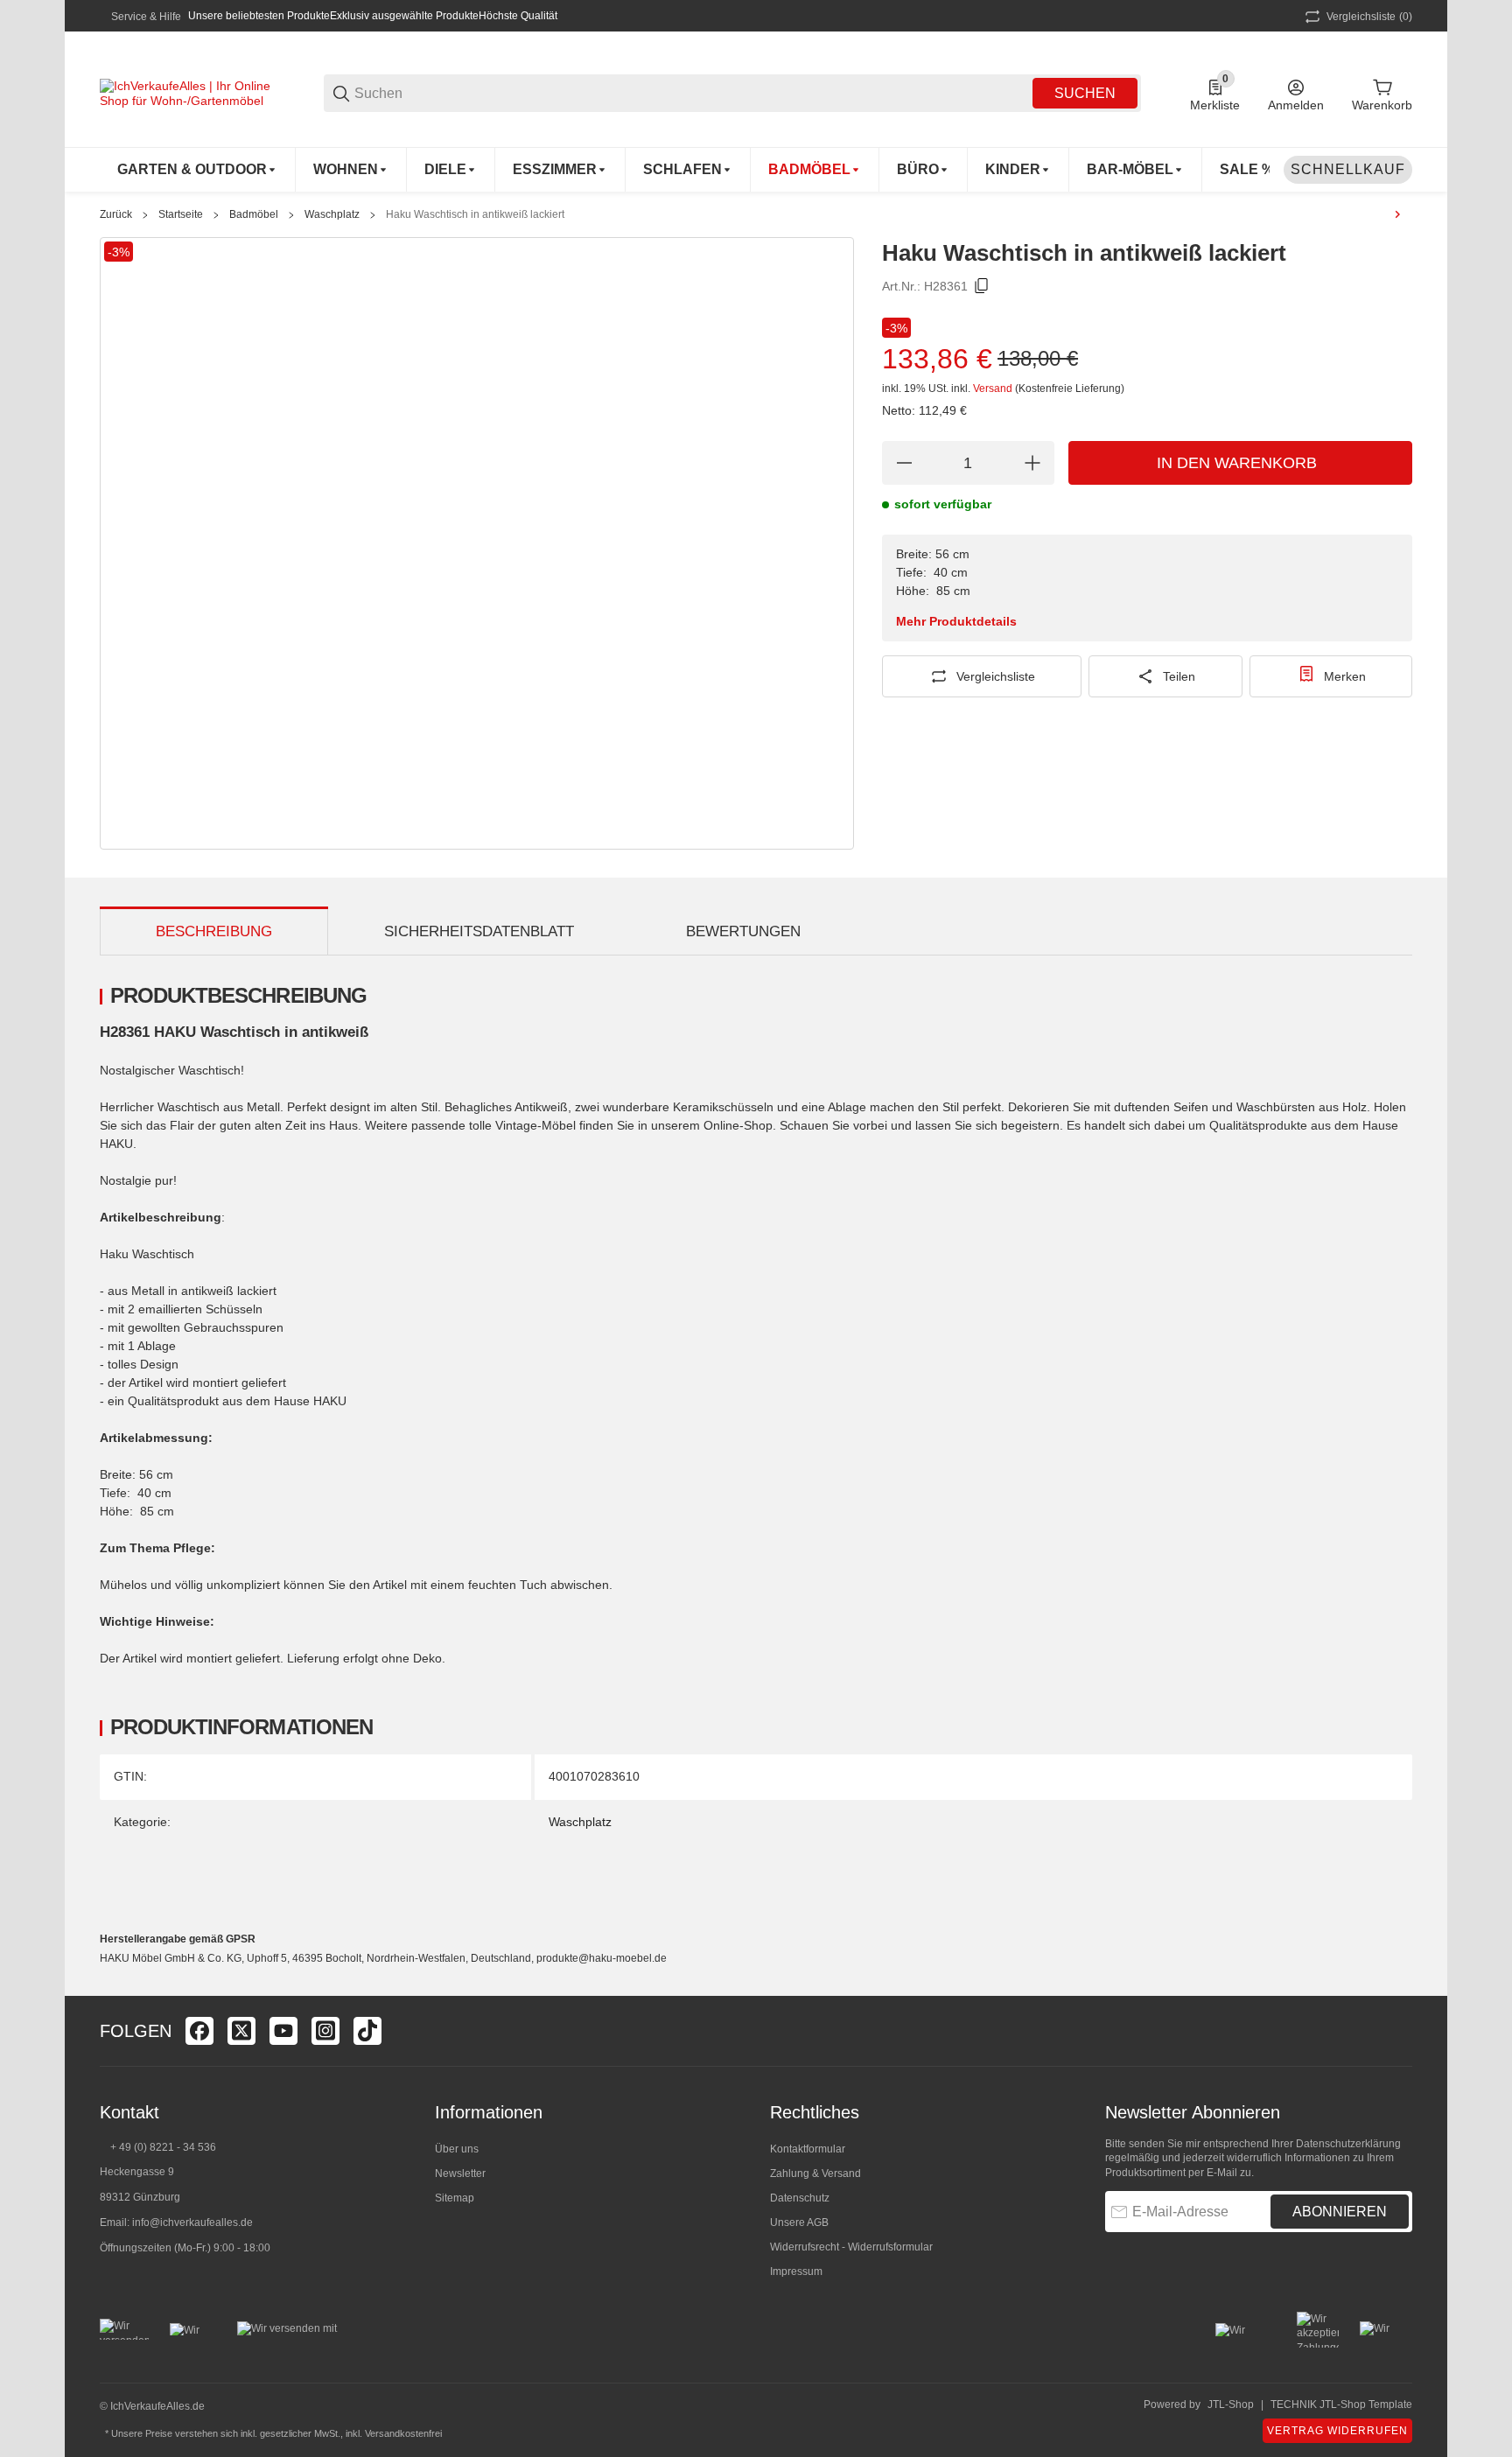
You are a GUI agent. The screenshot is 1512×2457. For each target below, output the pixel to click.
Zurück (116, 214)
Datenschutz (800, 2198)
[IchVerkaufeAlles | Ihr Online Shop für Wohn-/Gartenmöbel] (187, 92)
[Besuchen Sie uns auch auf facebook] (199, 2031)
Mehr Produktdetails (956, 621)
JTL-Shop (1231, 2404)
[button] (1398, 2031)
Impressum (796, 2271)
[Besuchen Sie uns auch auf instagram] (325, 2031)
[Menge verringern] (904, 463)
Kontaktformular (808, 2149)
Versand (994, 388)
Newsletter (460, 2173)
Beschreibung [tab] (214, 931)
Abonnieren (1340, 2212)
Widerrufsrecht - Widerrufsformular (851, 2247)
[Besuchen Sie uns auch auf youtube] (283, 2031)
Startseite (181, 214)
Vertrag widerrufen (1337, 2431)
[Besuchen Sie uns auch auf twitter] (241, 2031)
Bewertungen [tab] (743, 931)
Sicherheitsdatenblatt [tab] (479, 931)
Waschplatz (332, 214)
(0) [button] (1369, 17)
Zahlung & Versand (815, 2173)
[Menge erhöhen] (1032, 463)
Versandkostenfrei (403, 2433)
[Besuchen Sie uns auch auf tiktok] (367, 2031)
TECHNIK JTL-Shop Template (1341, 2404)
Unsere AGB (799, 2222)
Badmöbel (254, 214)
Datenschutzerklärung (1348, 2144)
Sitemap (455, 2198)
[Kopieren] (982, 286)
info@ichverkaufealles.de (192, 2222)
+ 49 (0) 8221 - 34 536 (163, 2147)
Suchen (1085, 93)
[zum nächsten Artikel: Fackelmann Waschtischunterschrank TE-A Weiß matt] (1397, 214)
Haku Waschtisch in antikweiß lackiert (475, 214)
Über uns (457, 2149)
